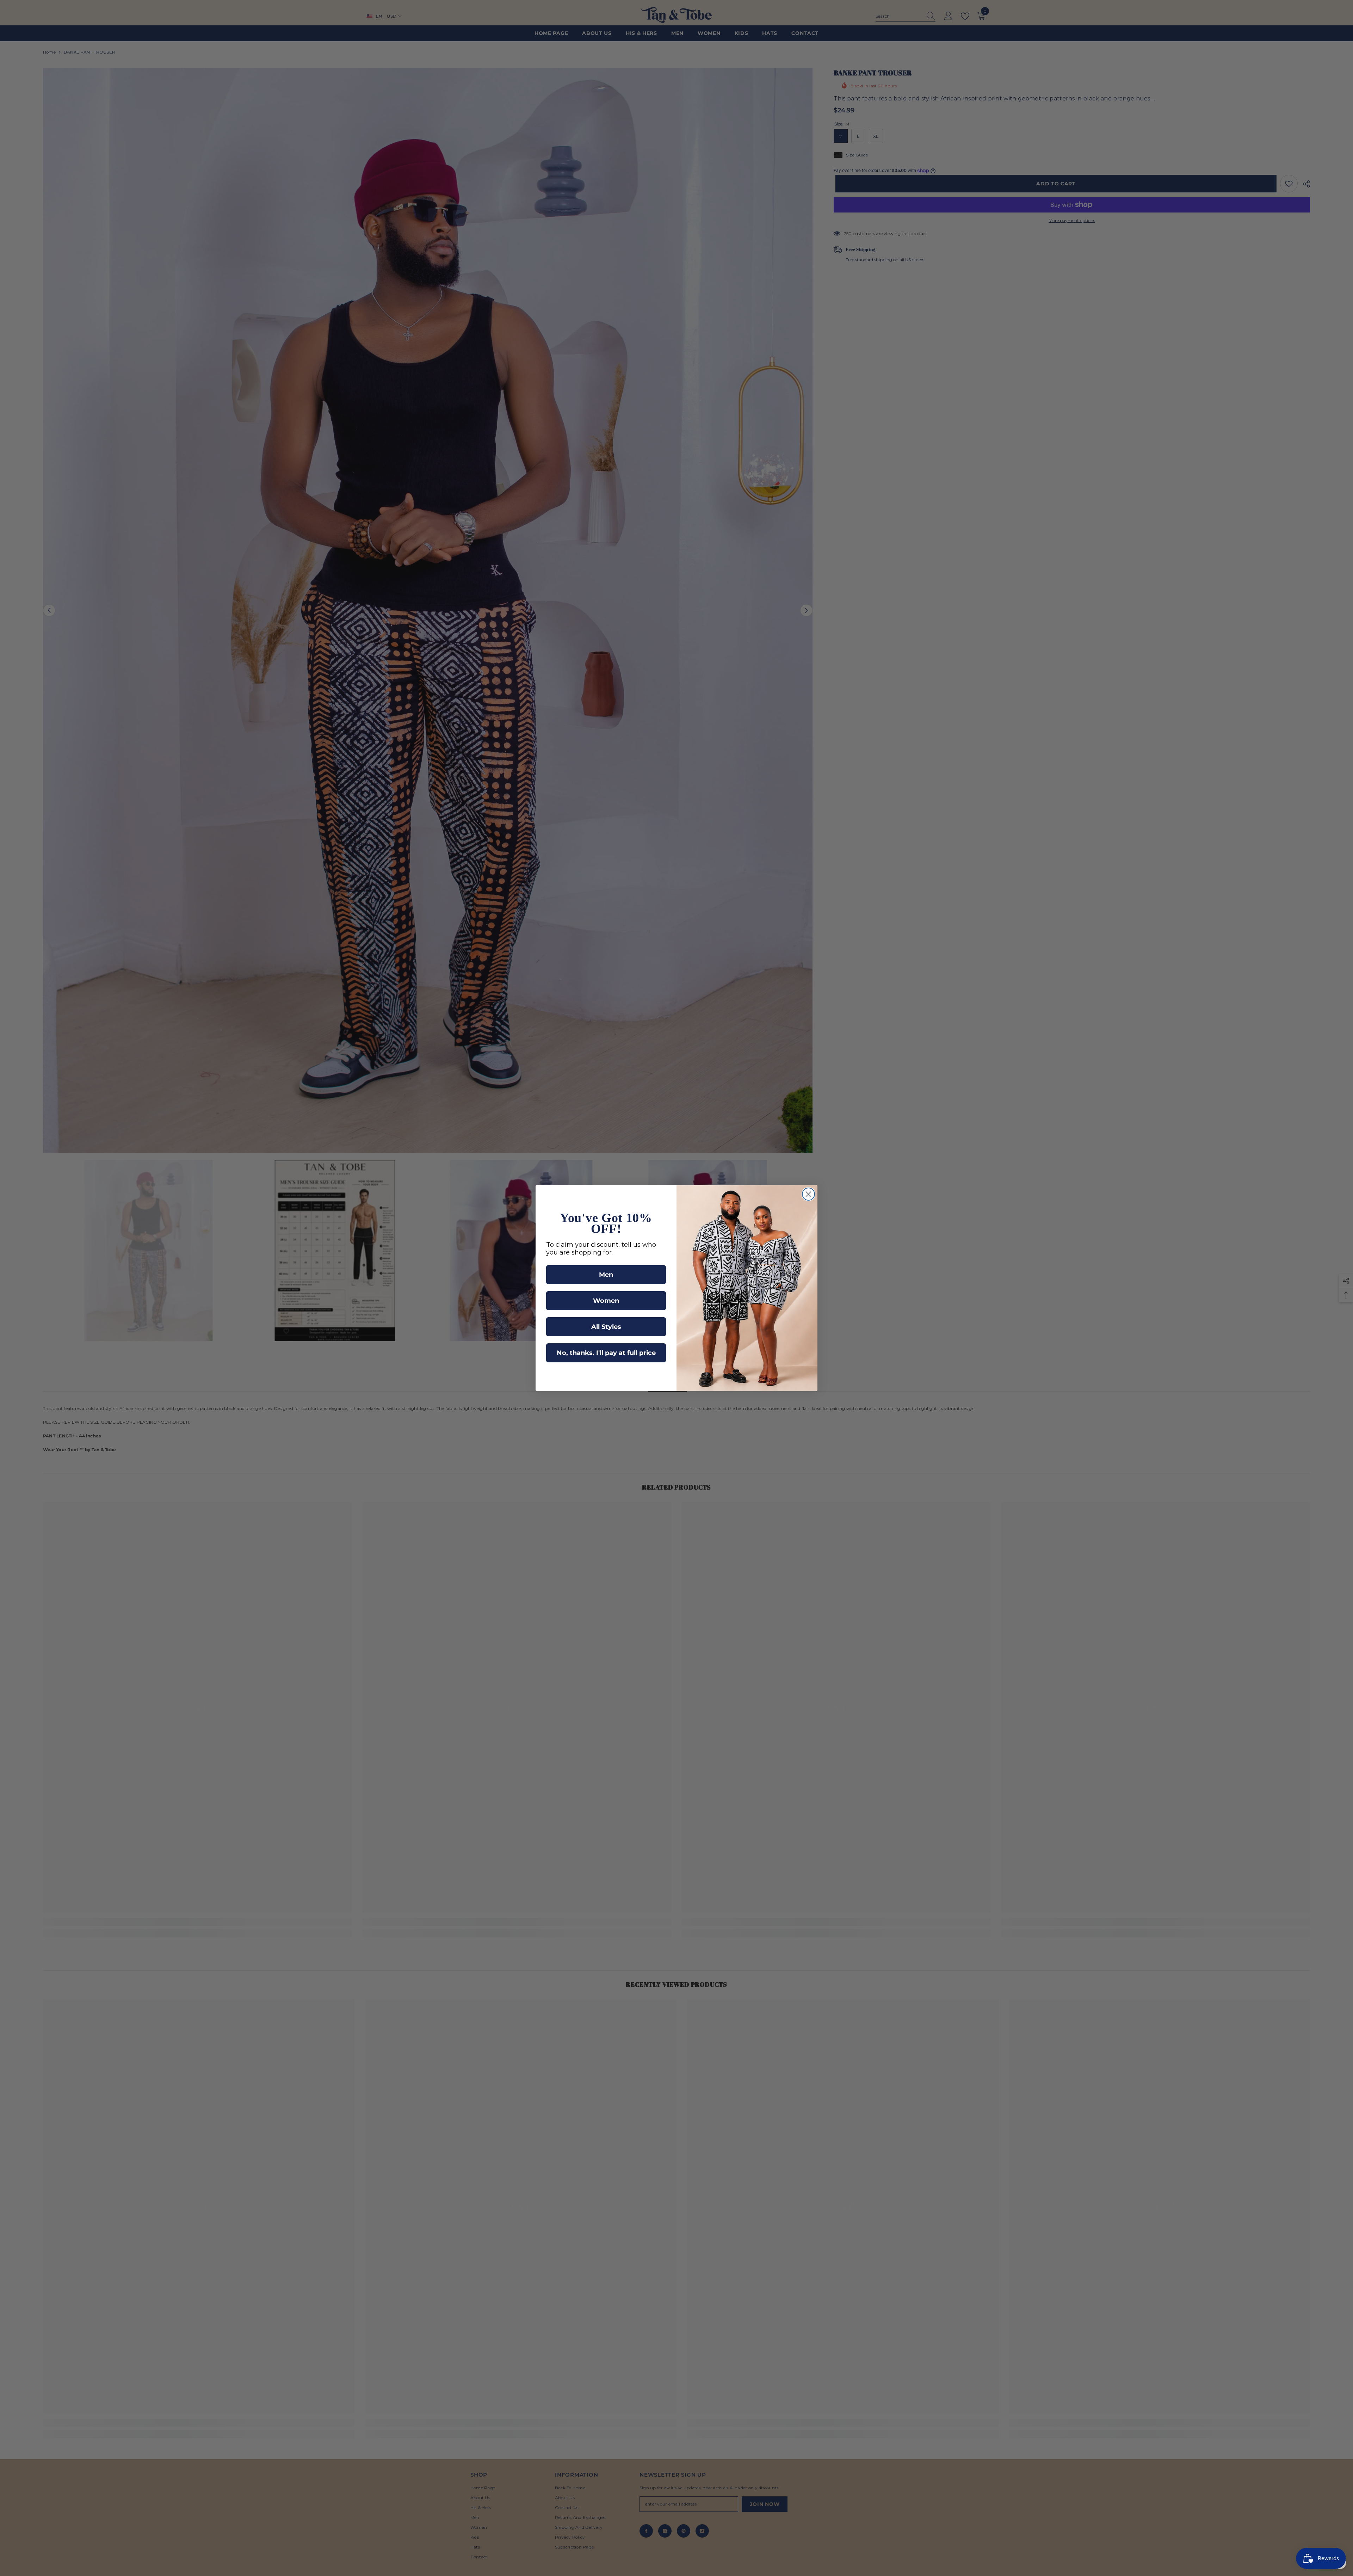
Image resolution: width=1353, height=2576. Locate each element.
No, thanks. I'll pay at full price (606, 1353)
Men (606, 1275)
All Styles (606, 1327)
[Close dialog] (808, 1194)
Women (606, 1301)
